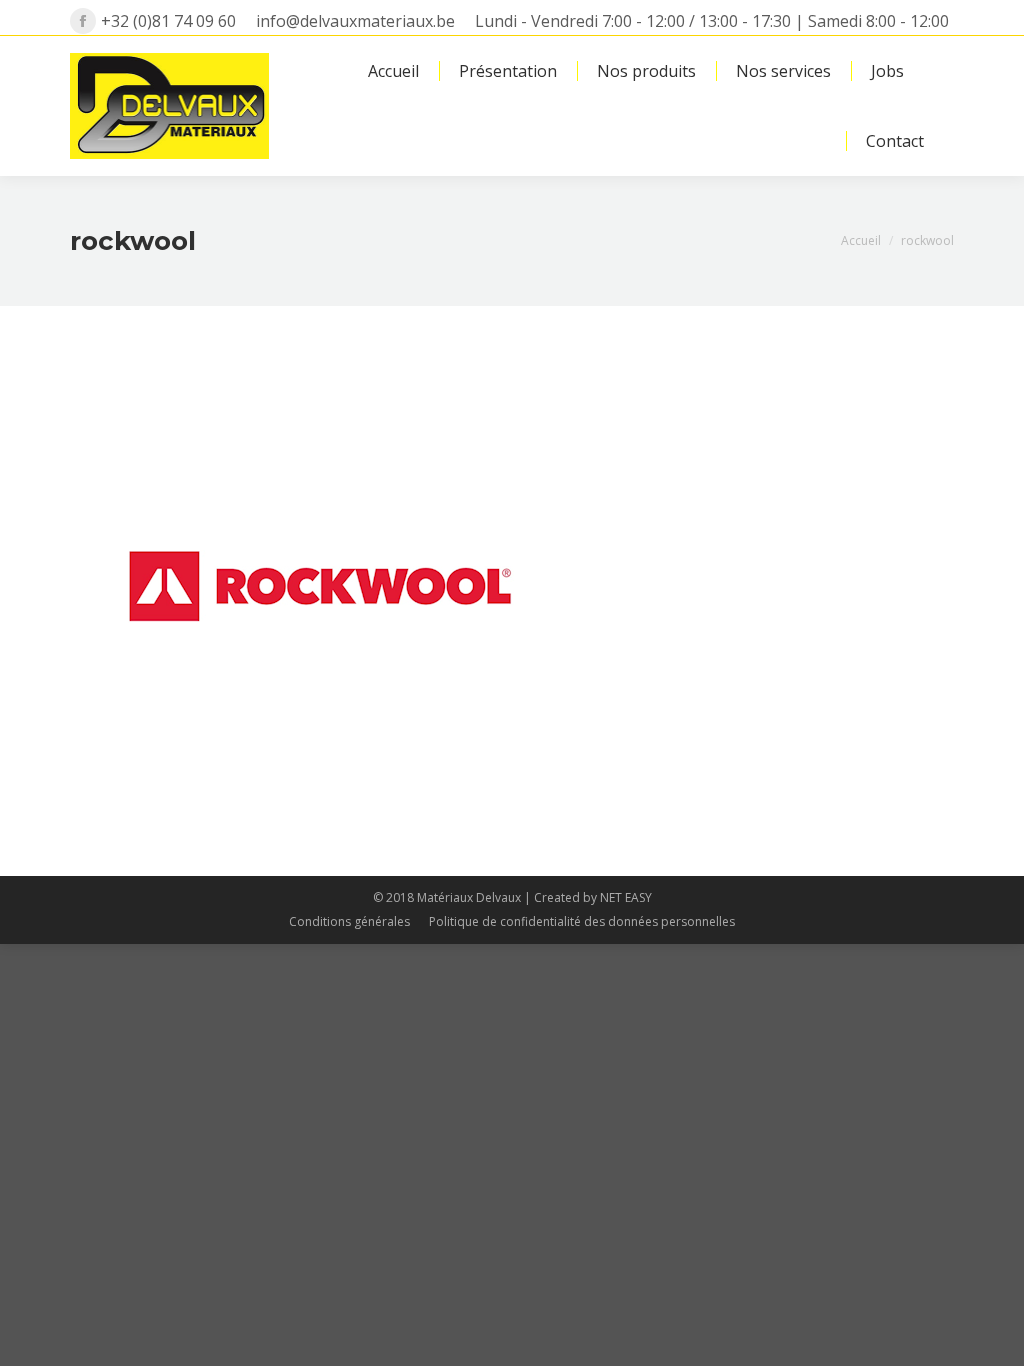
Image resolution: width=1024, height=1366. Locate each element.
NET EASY (626, 897)
